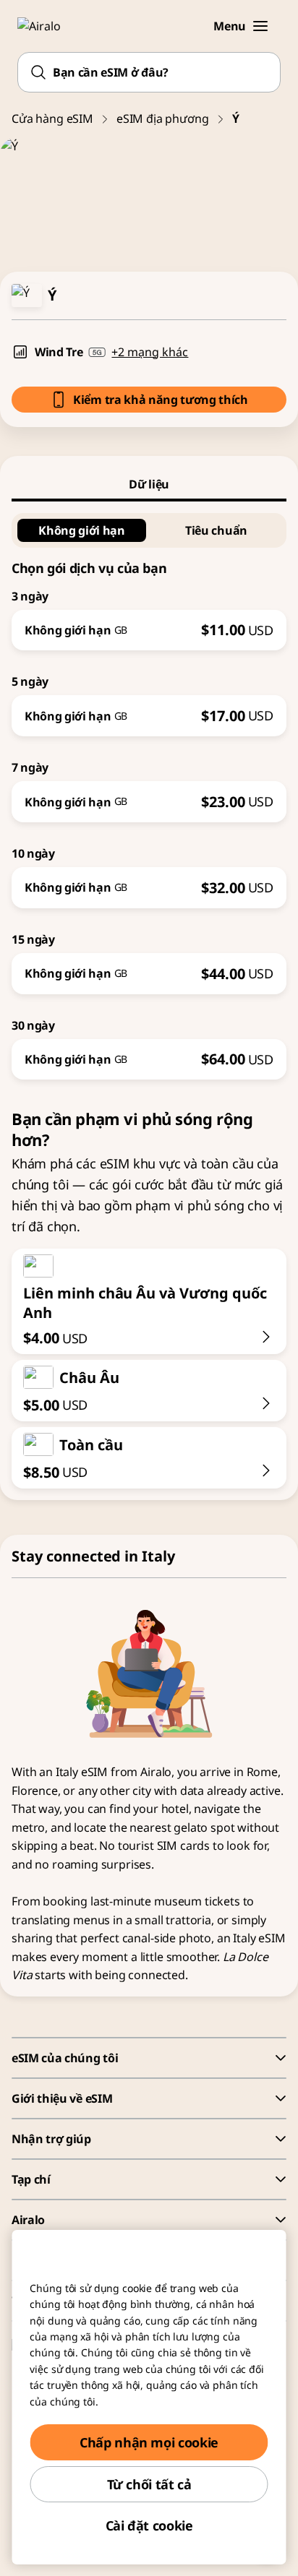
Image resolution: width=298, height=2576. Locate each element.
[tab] (149, 484)
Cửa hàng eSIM (52, 119)
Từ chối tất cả (149, 2484)
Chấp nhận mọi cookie (149, 2442)
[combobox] (149, 72)
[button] (260, 26)
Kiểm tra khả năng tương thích (161, 400)
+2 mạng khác (150, 352)
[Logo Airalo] (47, 26)
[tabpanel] (149, 791)
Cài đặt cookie (149, 2525)
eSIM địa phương (163, 119)
